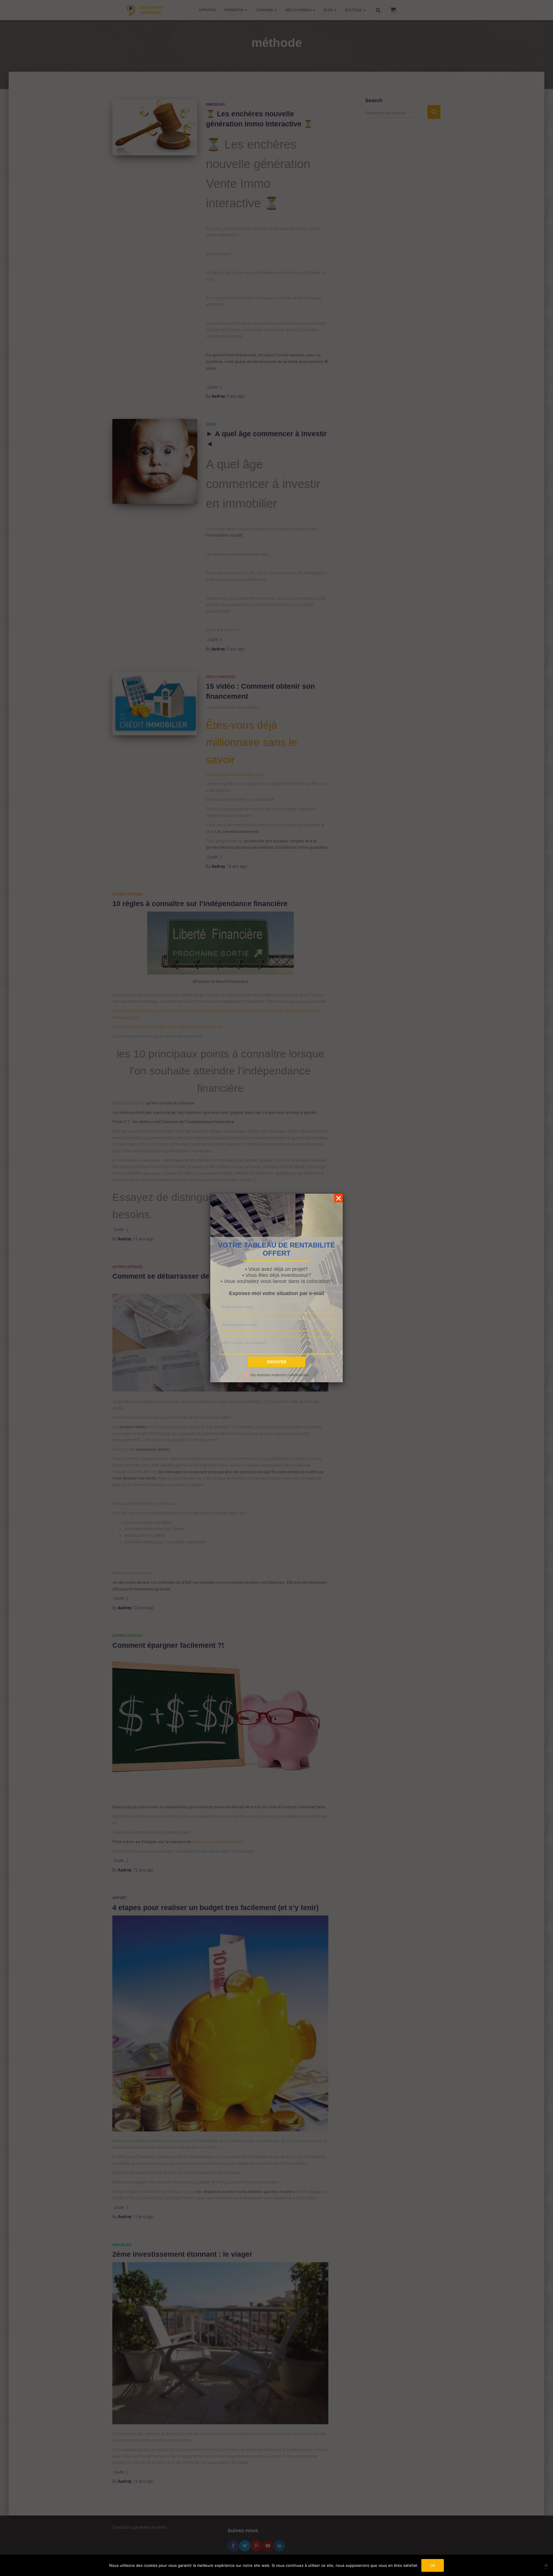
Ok (433, 2565)
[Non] (546, 2565)
